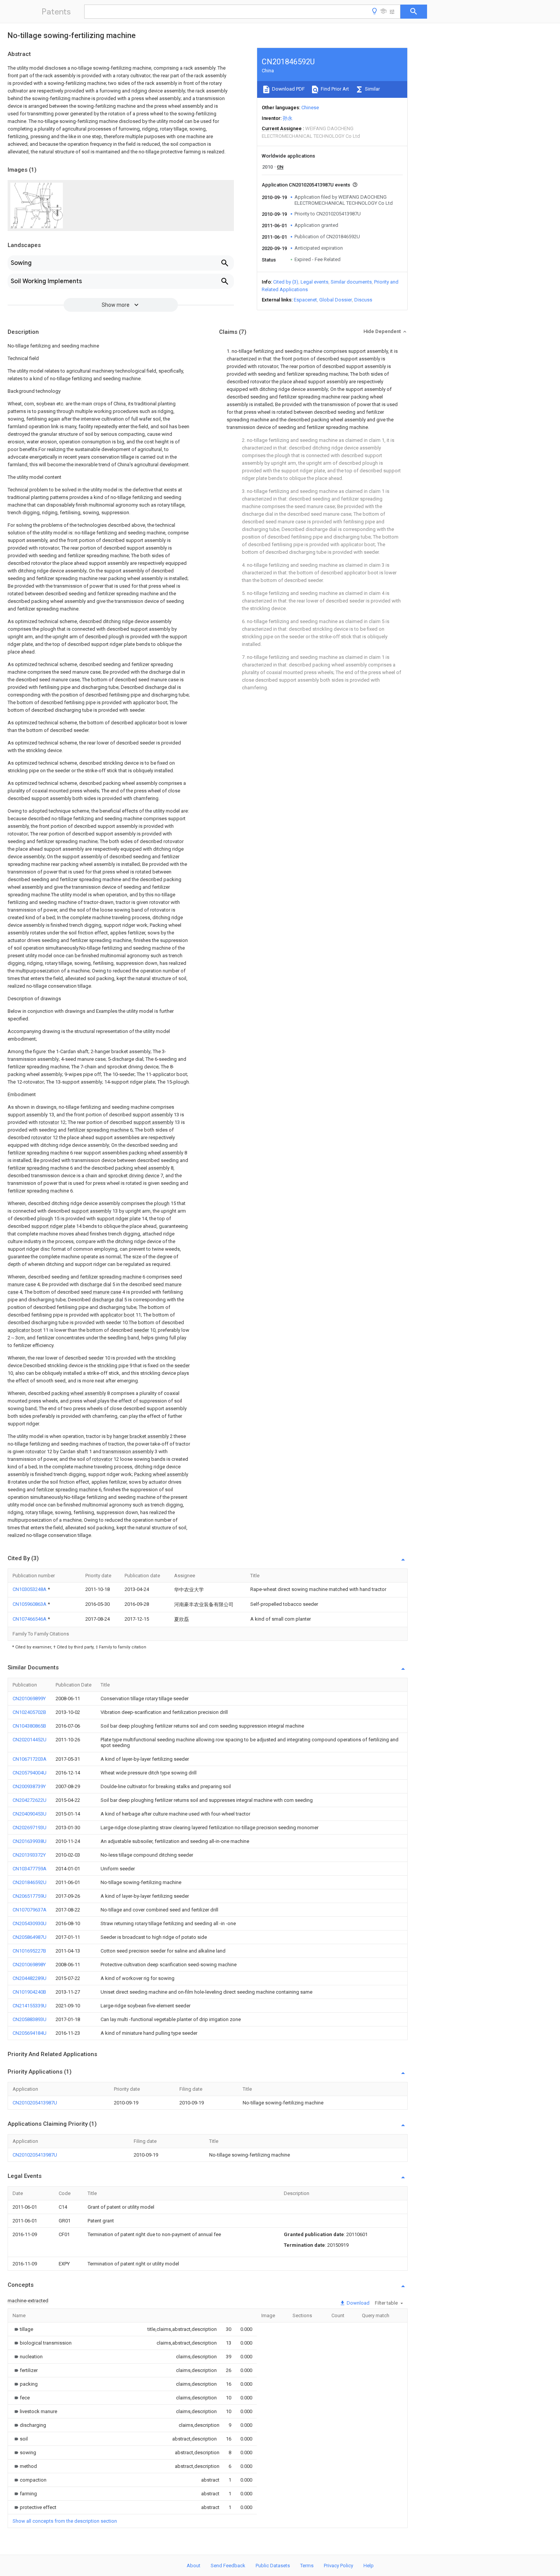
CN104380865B (29, 1726)
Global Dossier (336, 300)
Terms (307, 2566)
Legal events (314, 282)
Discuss (363, 300)
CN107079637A (30, 1910)
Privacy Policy (338, 2566)
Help (369, 2566)
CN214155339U (30, 2006)
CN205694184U (30, 2033)
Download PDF (288, 89)
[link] (23, 2329)
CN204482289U (30, 1978)
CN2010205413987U (35, 2103)
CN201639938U (30, 1841)
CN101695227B (29, 1951)
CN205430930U (30, 1923)
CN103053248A (30, 1589)
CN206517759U (30, 1896)
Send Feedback (228, 2566)
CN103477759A (30, 1869)
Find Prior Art (334, 89)
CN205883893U (30, 2019)
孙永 (288, 118)
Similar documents (351, 282)
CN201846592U (30, 1882)
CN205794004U (30, 1773)
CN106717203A (30, 1759)
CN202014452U (30, 1740)
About (194, 2566)
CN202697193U (30, 1828)
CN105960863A (30, 1604)
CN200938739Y (29, 1786)
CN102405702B (29, 1712)
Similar (372, 89)
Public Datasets (273, 2566)
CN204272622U (30, 1800)
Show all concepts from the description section (65, 2521)
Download (358, 2303)
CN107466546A (30, 1619)
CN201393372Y (29, 1855)
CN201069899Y (29, 1698)
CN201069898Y (29, 1965)
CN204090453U (30, 1814)
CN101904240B (29, 1992)
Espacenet (305, 300)
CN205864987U (30, 1937)
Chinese (310, 108)
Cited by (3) (286, 282)
